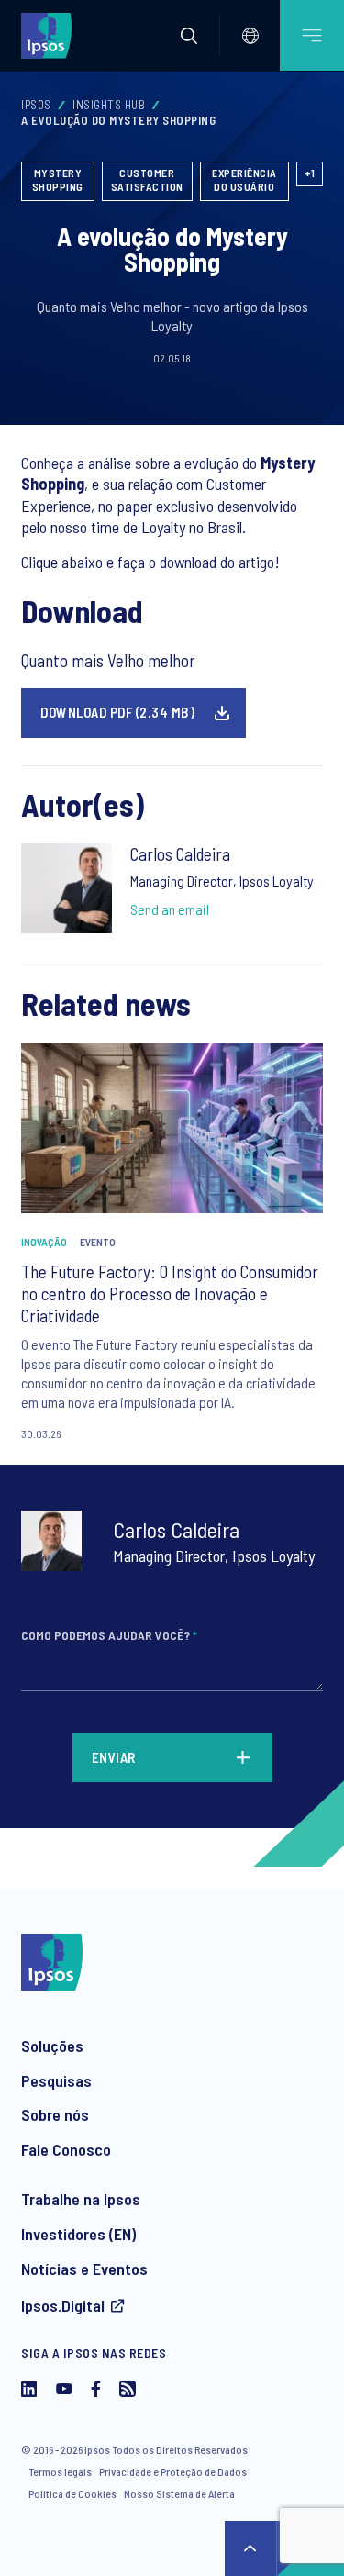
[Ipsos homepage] (50, 35)
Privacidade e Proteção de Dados (173, 2471)
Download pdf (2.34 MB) (117, 712)
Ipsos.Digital (63, 2305)
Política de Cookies (72, 2493)
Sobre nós (55, 2114)
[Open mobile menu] (312, 35)
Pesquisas (56, 2080)
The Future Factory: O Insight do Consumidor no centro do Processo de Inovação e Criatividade (170, 1294)
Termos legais (60, 2471)
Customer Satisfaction (147, 180)
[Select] (250, 36)
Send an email (170, 909)
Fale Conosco (66, 2149)
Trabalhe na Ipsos (81, 2199)
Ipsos (36, 105)
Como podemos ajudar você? (109, 1635)
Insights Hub (109, 105)
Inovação (44, 1242)
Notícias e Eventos (84, 2269)
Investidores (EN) (78, 2234)
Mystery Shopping (58, 180)
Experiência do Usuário (244, 180)
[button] (189, 36)
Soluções (52, 2046)
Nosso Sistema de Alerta (179, 2493)
